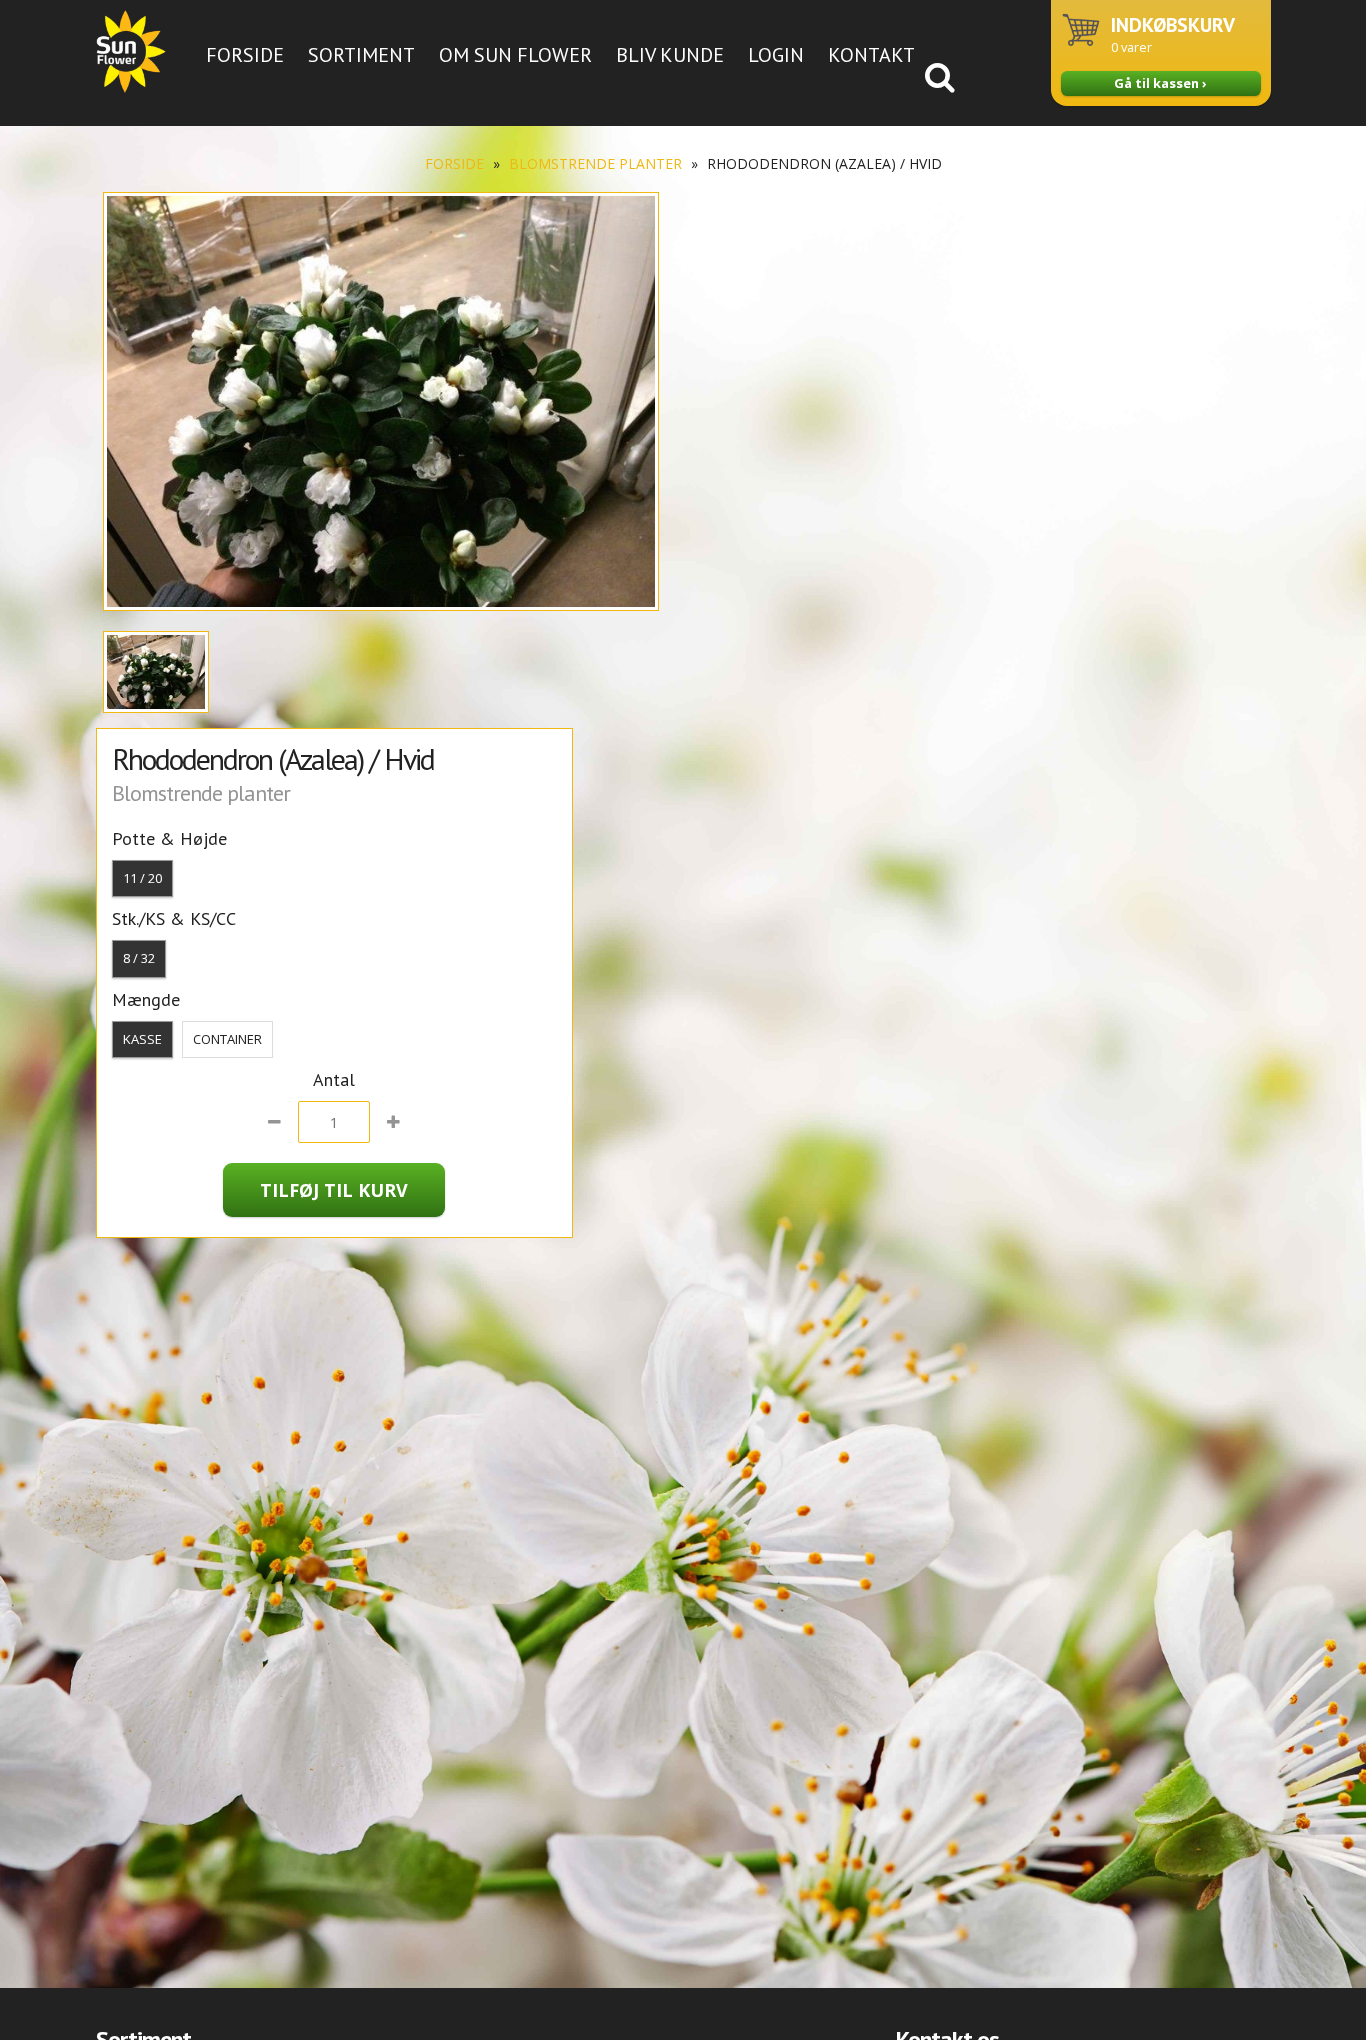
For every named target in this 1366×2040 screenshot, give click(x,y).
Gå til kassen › (1160, 83)
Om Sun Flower (515, 55)
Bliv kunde (670, 55)
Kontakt (871, 55)
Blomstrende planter (595, 163)
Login (776, 55)
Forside (245, 55)
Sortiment (361, 55)
